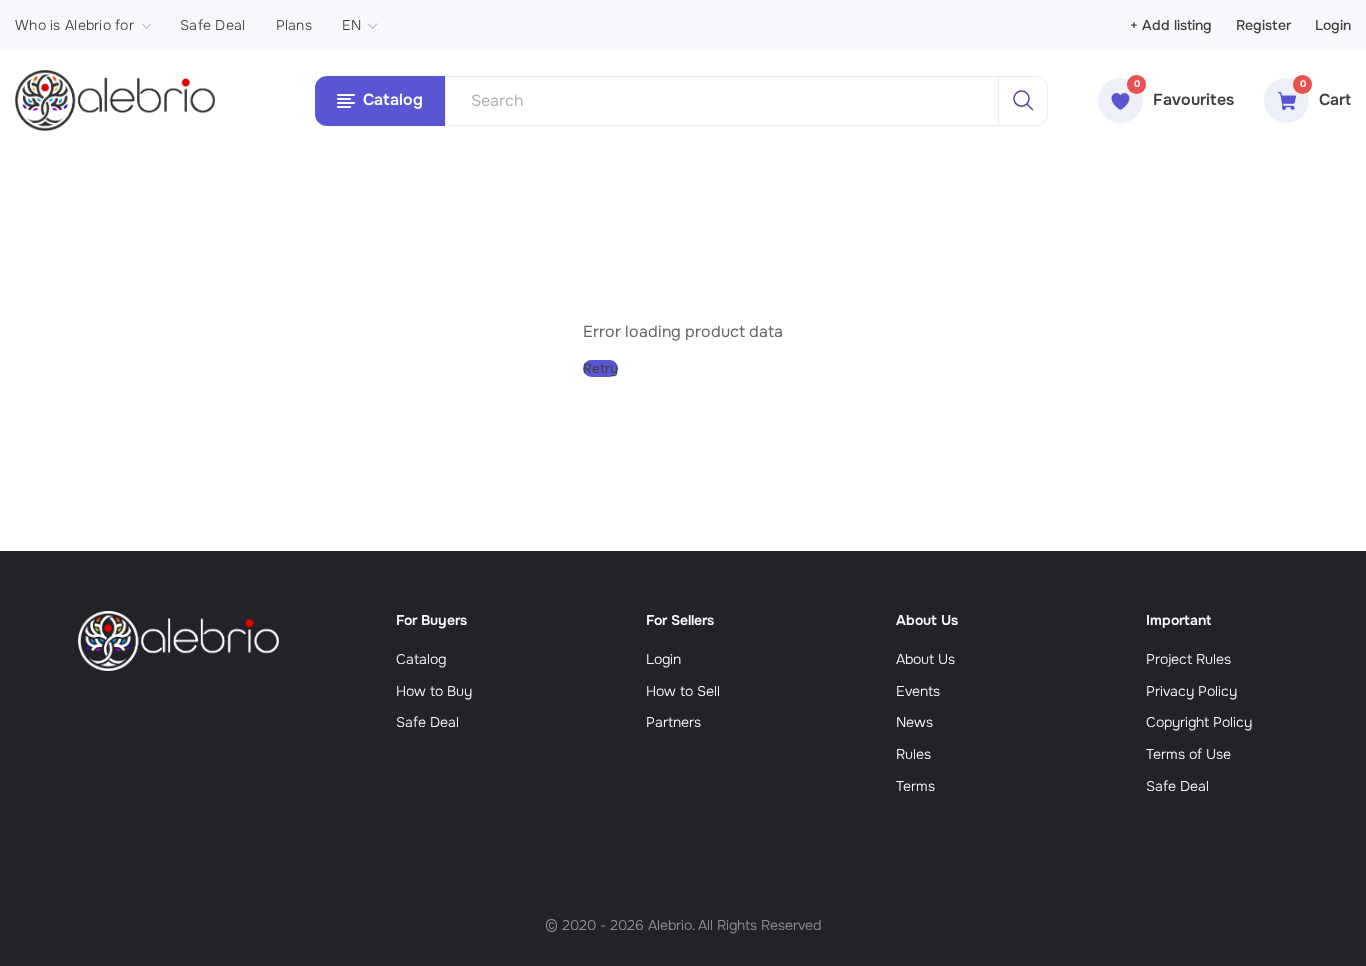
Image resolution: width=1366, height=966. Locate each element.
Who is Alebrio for (74, 25)
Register (1263, 25)
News (914, 722)
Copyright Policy (1199, 722)
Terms (915, 786)
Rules (913, 754)
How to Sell (683, 691)
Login (1333, 25)
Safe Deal (213, 25)
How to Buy (434, 691)
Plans (294, 25)
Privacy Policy (1191, 691)
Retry (600, 368)
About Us (925, 659)
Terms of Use (1188, 754)
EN (352, 25)
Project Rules (1188, 659)
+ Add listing (1171, 25)
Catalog (421, 659)
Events (918, 691)
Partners (673, 722)
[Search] (1023, 101)
